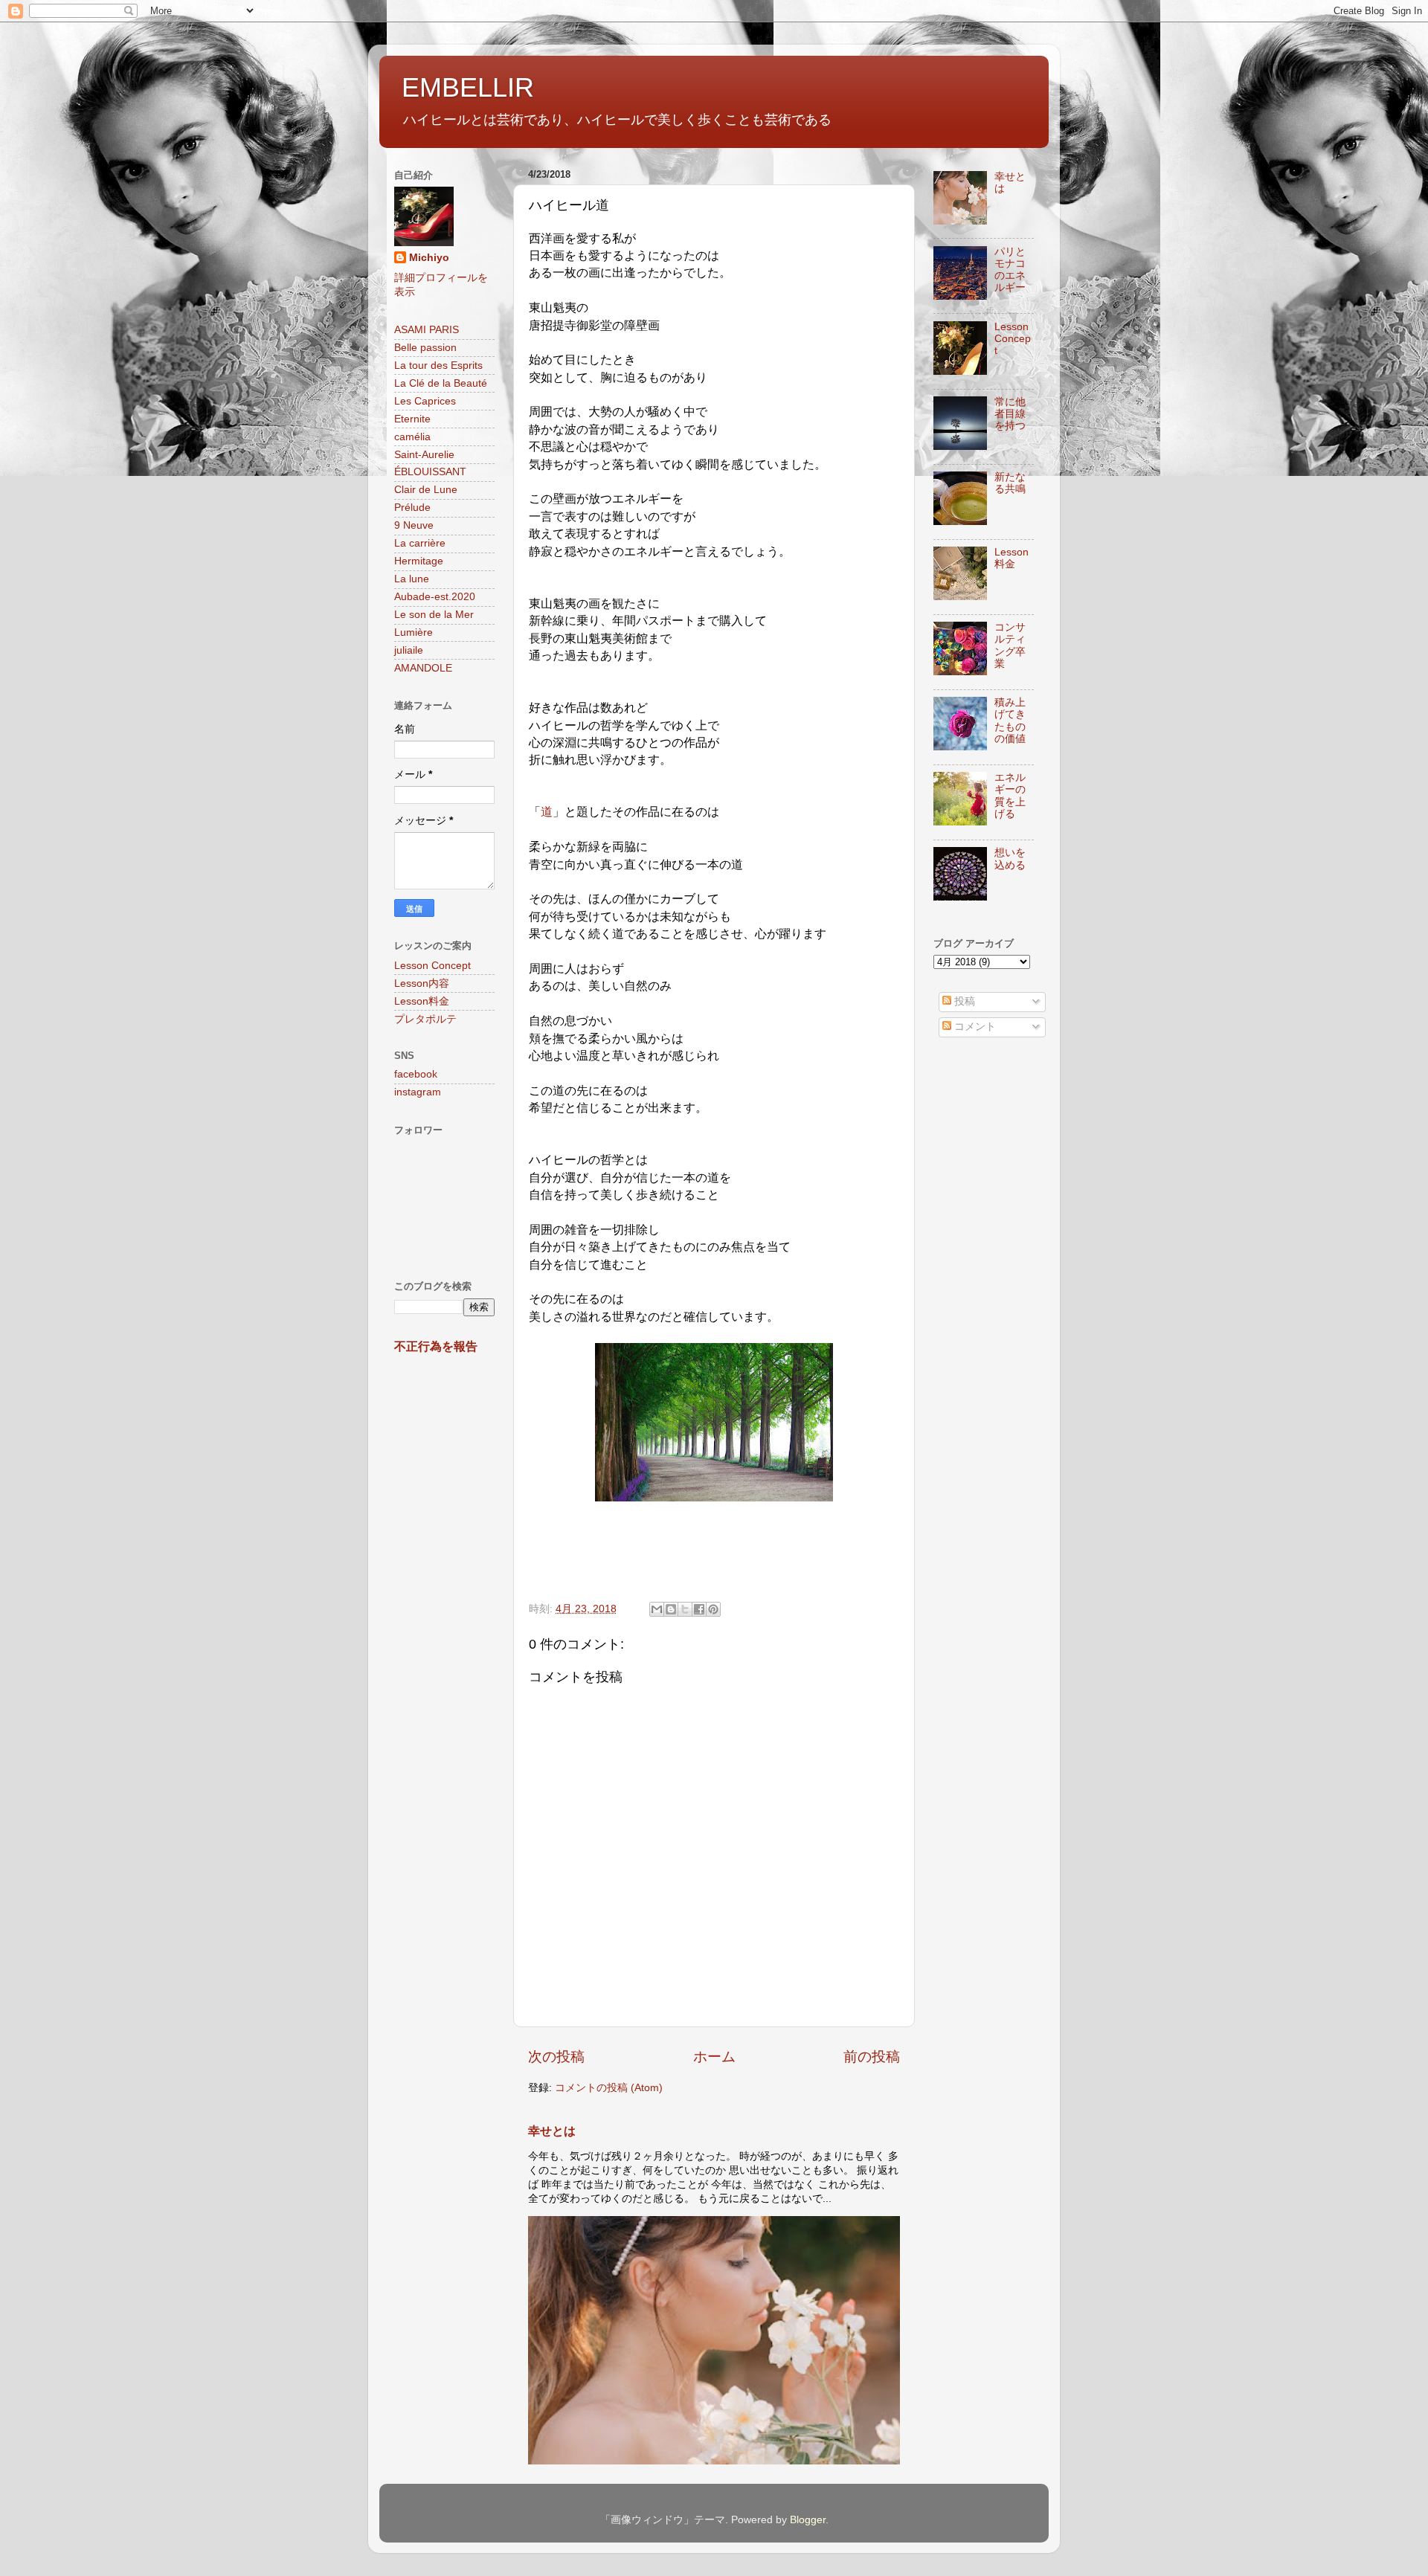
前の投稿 (872, 2057)
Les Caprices (425, 401)
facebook (416, 1074)
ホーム (714, 2057)
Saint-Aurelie (424, 455)
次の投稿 (556, 2057)
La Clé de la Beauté (441, 383)
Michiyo (429, 258)
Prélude (412, 508)
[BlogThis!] (671, 1609)
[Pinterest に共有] (713, 1609)
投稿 (963, 1001)
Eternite (412, 419)
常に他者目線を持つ (1010, 414)
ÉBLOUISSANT (430, 472)
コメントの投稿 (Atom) (609, 2088)
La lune (412, 579)
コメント (974, 1027)
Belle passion (425, 348)
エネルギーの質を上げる (1010, 796)
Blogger (808, 2520)
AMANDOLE (423, 668)
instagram (418, 1092)
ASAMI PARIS (427, 330)
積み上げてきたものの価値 (1010, 721)
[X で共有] (685, 1609)
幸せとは (552, 2131)
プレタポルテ (425, 1019)
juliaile (409, 650)
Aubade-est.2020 (435, 597)
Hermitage (419, 561)
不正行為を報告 (436, 1346)
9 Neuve (414, 525)
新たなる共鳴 (1010, 483)
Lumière (414, 632)
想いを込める (1010, 859)
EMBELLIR (468, 87)
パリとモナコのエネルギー (1010, 270)
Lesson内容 (422, 983)
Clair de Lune (426, 490)
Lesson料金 (422, 1001)
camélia (412, 437)
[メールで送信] (657, 1609)
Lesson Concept (432, 966)
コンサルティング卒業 (1010, 645)
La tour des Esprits (438, 366)
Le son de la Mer (434, 615)
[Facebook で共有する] (699, 1609)
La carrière (420, 543)
